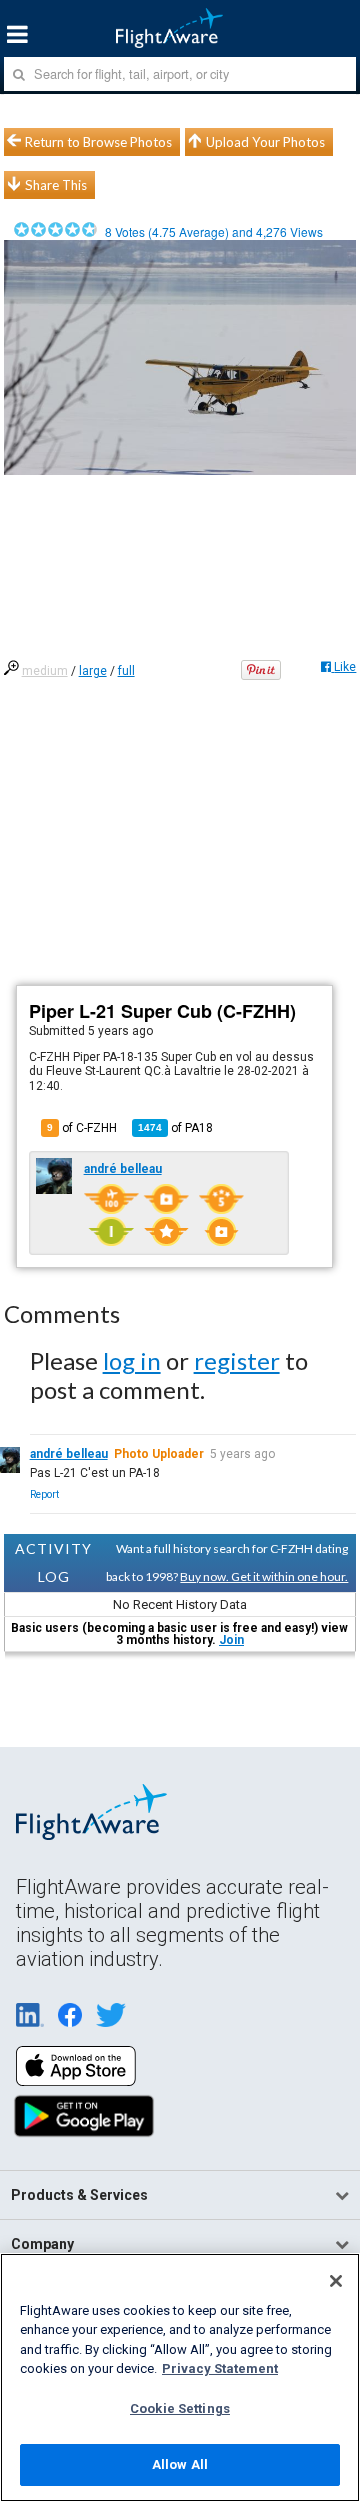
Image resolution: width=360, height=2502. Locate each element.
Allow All (180, 2464)
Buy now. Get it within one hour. (264, 1576)
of (175, 1128)
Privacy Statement (220, 2368)
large (93, 671)
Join (231, 1640)
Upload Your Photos (265, 142)
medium (45, 671)
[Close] (336, 2281)
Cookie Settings (180, 2408)
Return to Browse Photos (98, 142)
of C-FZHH (82, 1128)
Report (44, 1494)
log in (132, 1360)
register (237, 1360)
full (126, 671)
